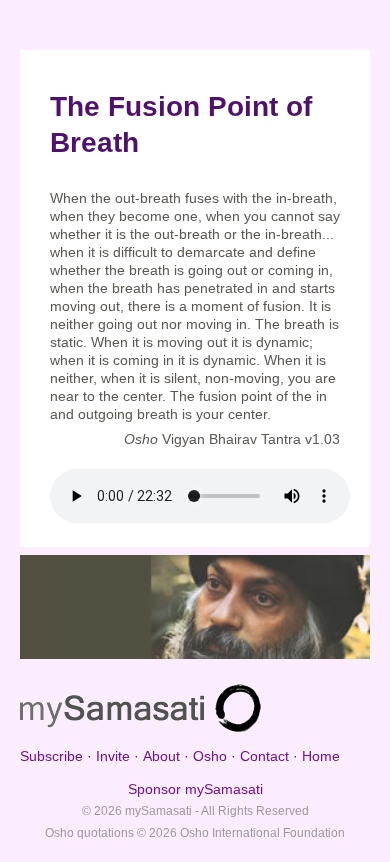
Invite (113, 756)
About (161, 756)
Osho (210, 756)
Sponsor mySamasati (195, 789)
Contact (264, 756)
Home (321, 756)
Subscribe (51, 756)
